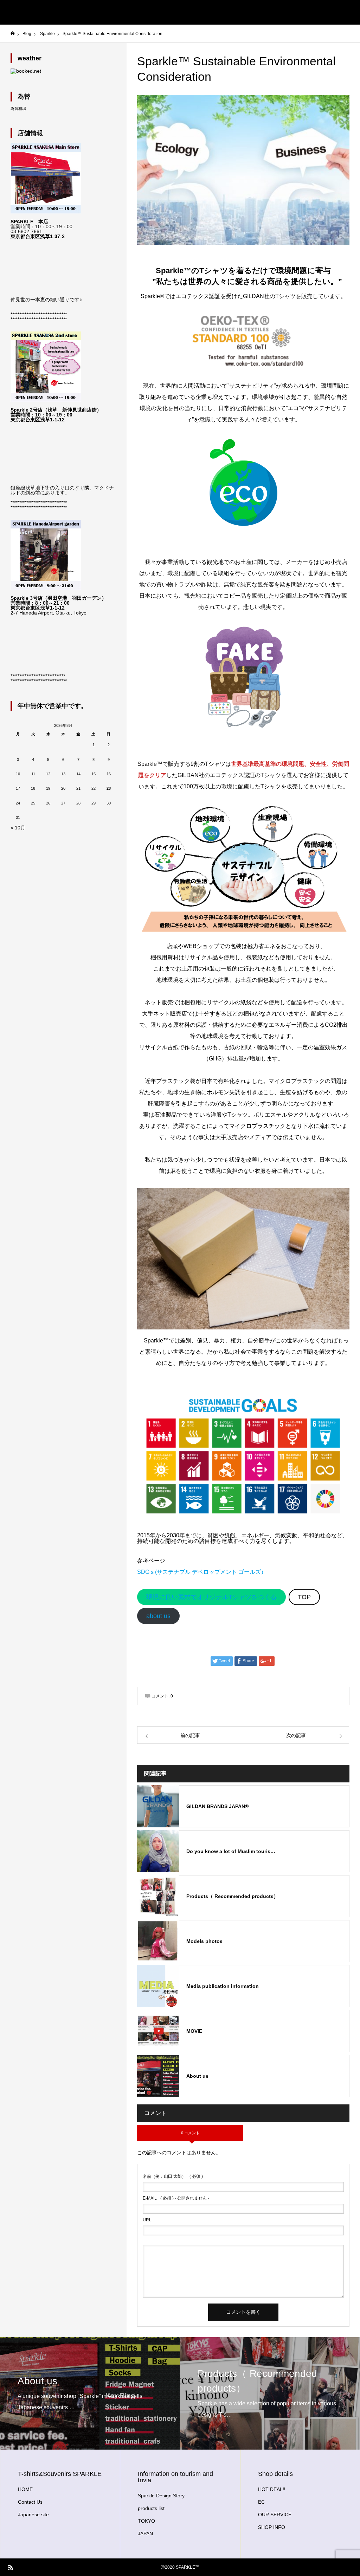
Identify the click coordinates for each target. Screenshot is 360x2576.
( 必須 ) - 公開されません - (176, 2198)
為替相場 (18, 109)
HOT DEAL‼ (272, 2489)
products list (151, 2508)
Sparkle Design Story (161, 2496)
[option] (90, 2393)
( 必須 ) (173, 2176)
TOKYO (146, 2521)
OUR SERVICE (275, 2515)
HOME (25, 2489)
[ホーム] (13, 34)
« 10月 (18, 828)
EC (261, 2502)
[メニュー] (346, 12)
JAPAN (145, 2534)
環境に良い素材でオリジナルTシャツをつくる (211, 1597)
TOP (304, 1597)
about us (158, 1616)
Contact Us (30, 2502)
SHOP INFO (272, 2527)
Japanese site (33, 2515)
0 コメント (190, 2133)
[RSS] (11, 2567)
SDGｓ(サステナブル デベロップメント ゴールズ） (202, 1572)
